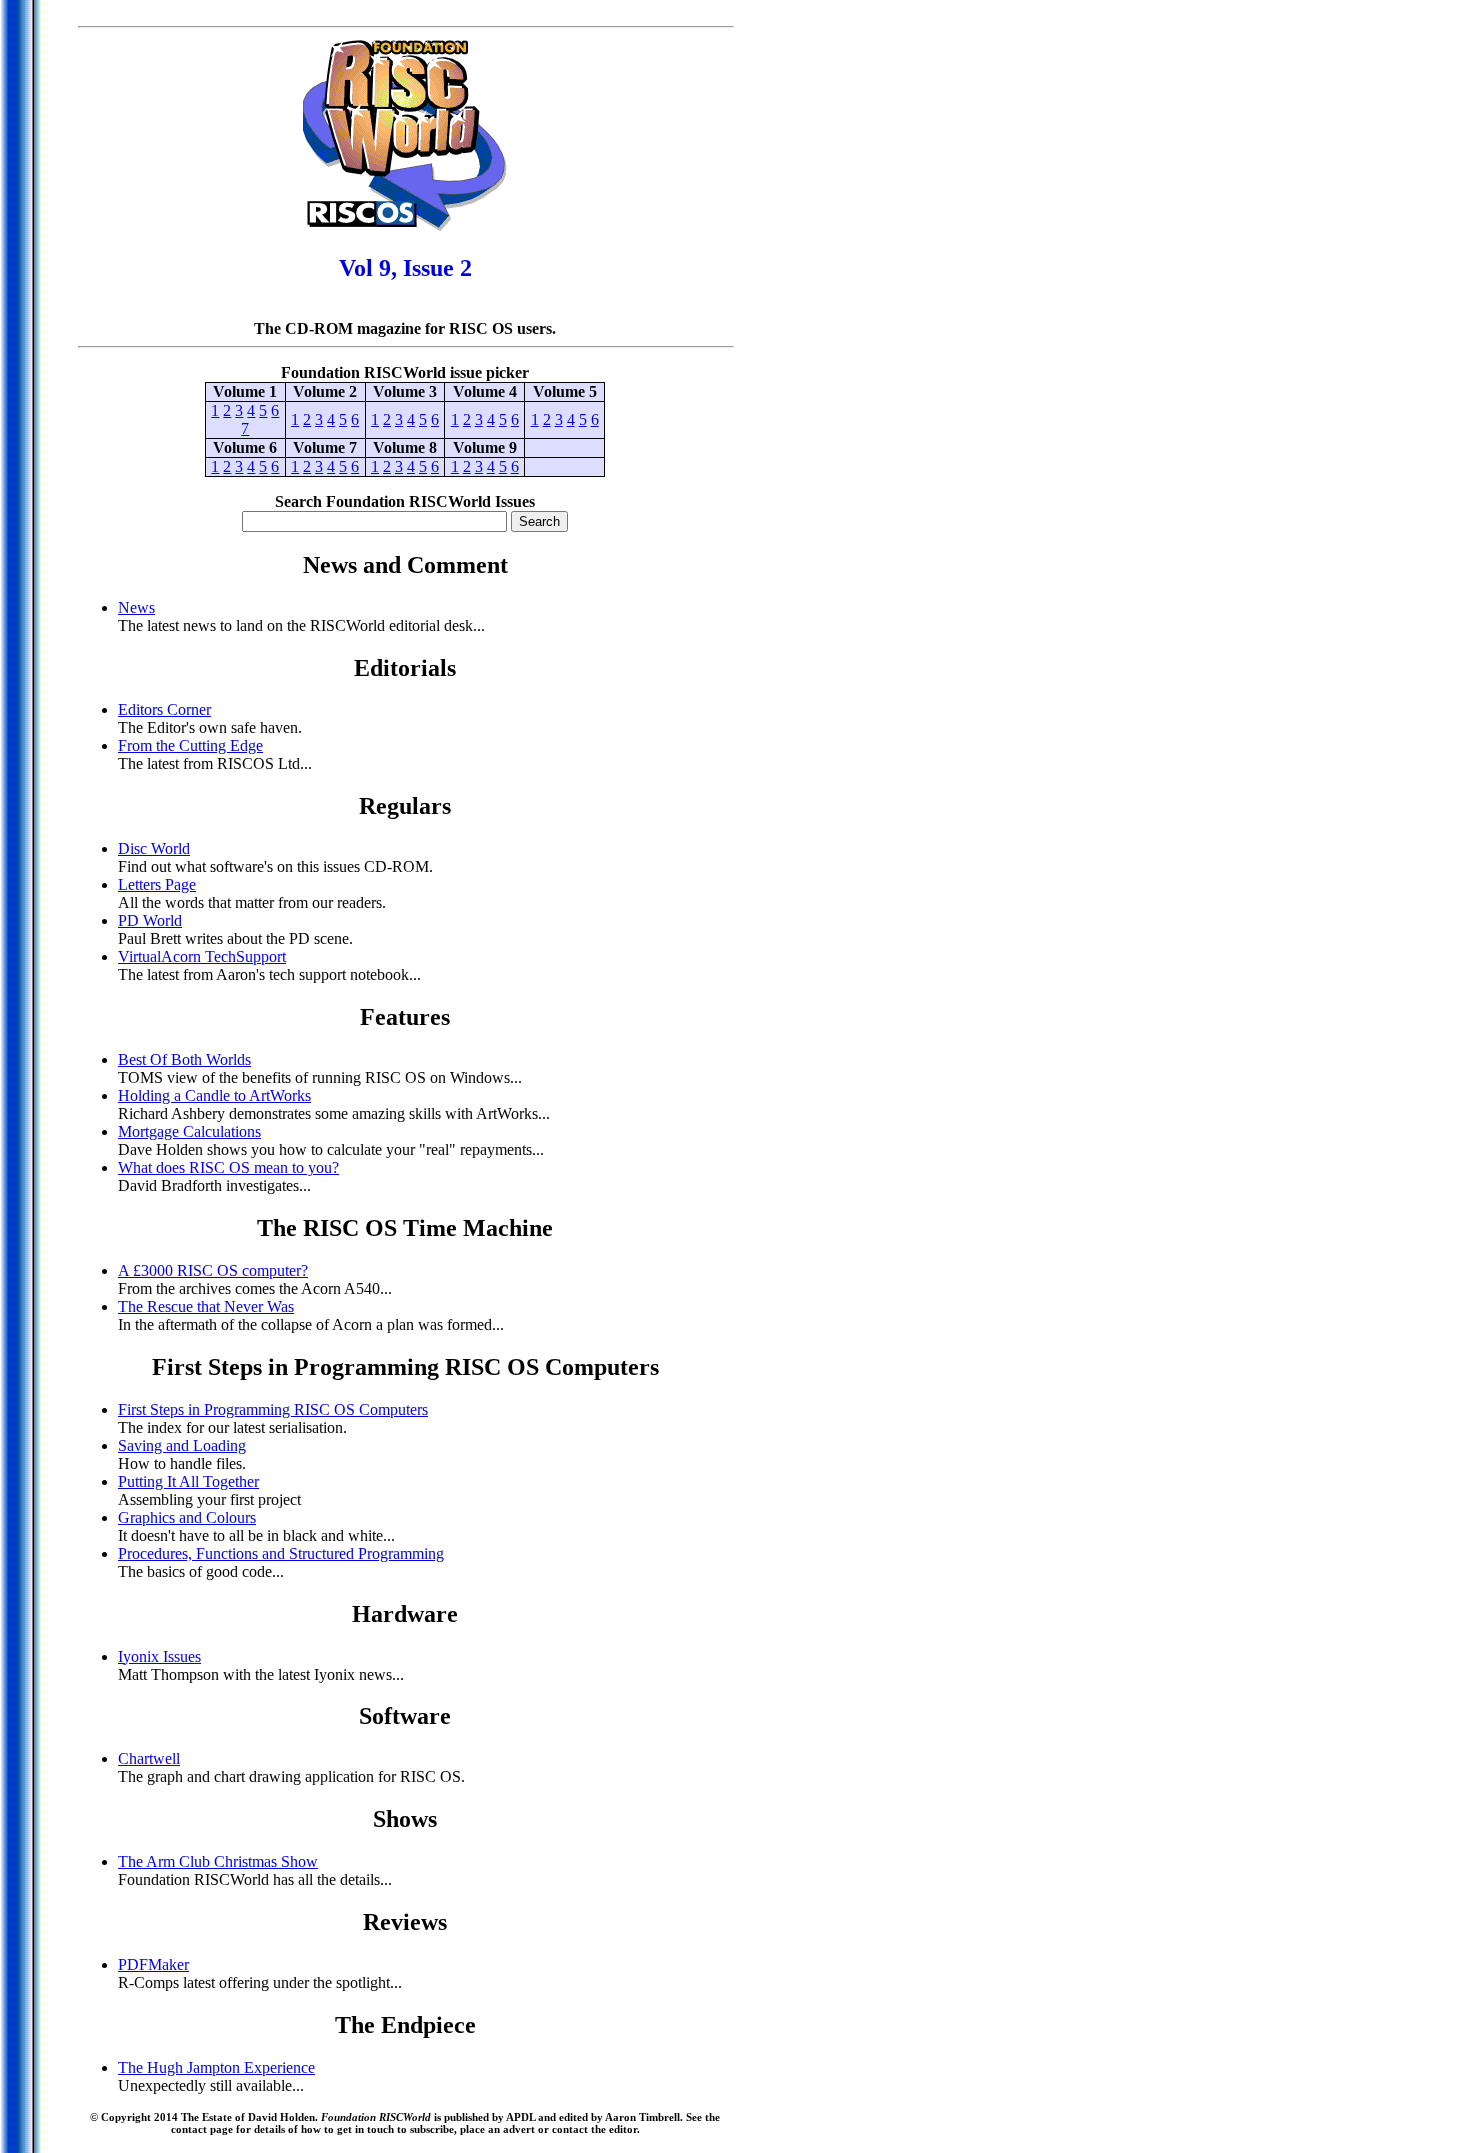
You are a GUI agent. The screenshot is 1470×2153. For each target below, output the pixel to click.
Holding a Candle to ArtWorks (214, 1095)
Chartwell (149, 1758)
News (136, 607)
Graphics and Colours (187, 1517)
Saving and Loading (182, 1445)
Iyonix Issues (159, 1656)
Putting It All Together (188, 1481)
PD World (150, 920)
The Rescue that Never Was (206, 1306)
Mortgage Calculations (189, 1131)
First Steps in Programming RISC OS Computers (273, 1409)
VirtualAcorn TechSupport (202, 956)
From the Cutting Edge (190, 745)
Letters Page (157, 884)
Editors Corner (164, 709)
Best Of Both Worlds (184, 1059)
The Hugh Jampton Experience (216, 2067)
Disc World (154, 848)
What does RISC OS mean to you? (228, 1167)
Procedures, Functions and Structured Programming (281, 1553)
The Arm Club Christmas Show (218, 1861)
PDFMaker (153, 1964)
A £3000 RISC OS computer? (213, 1270)
